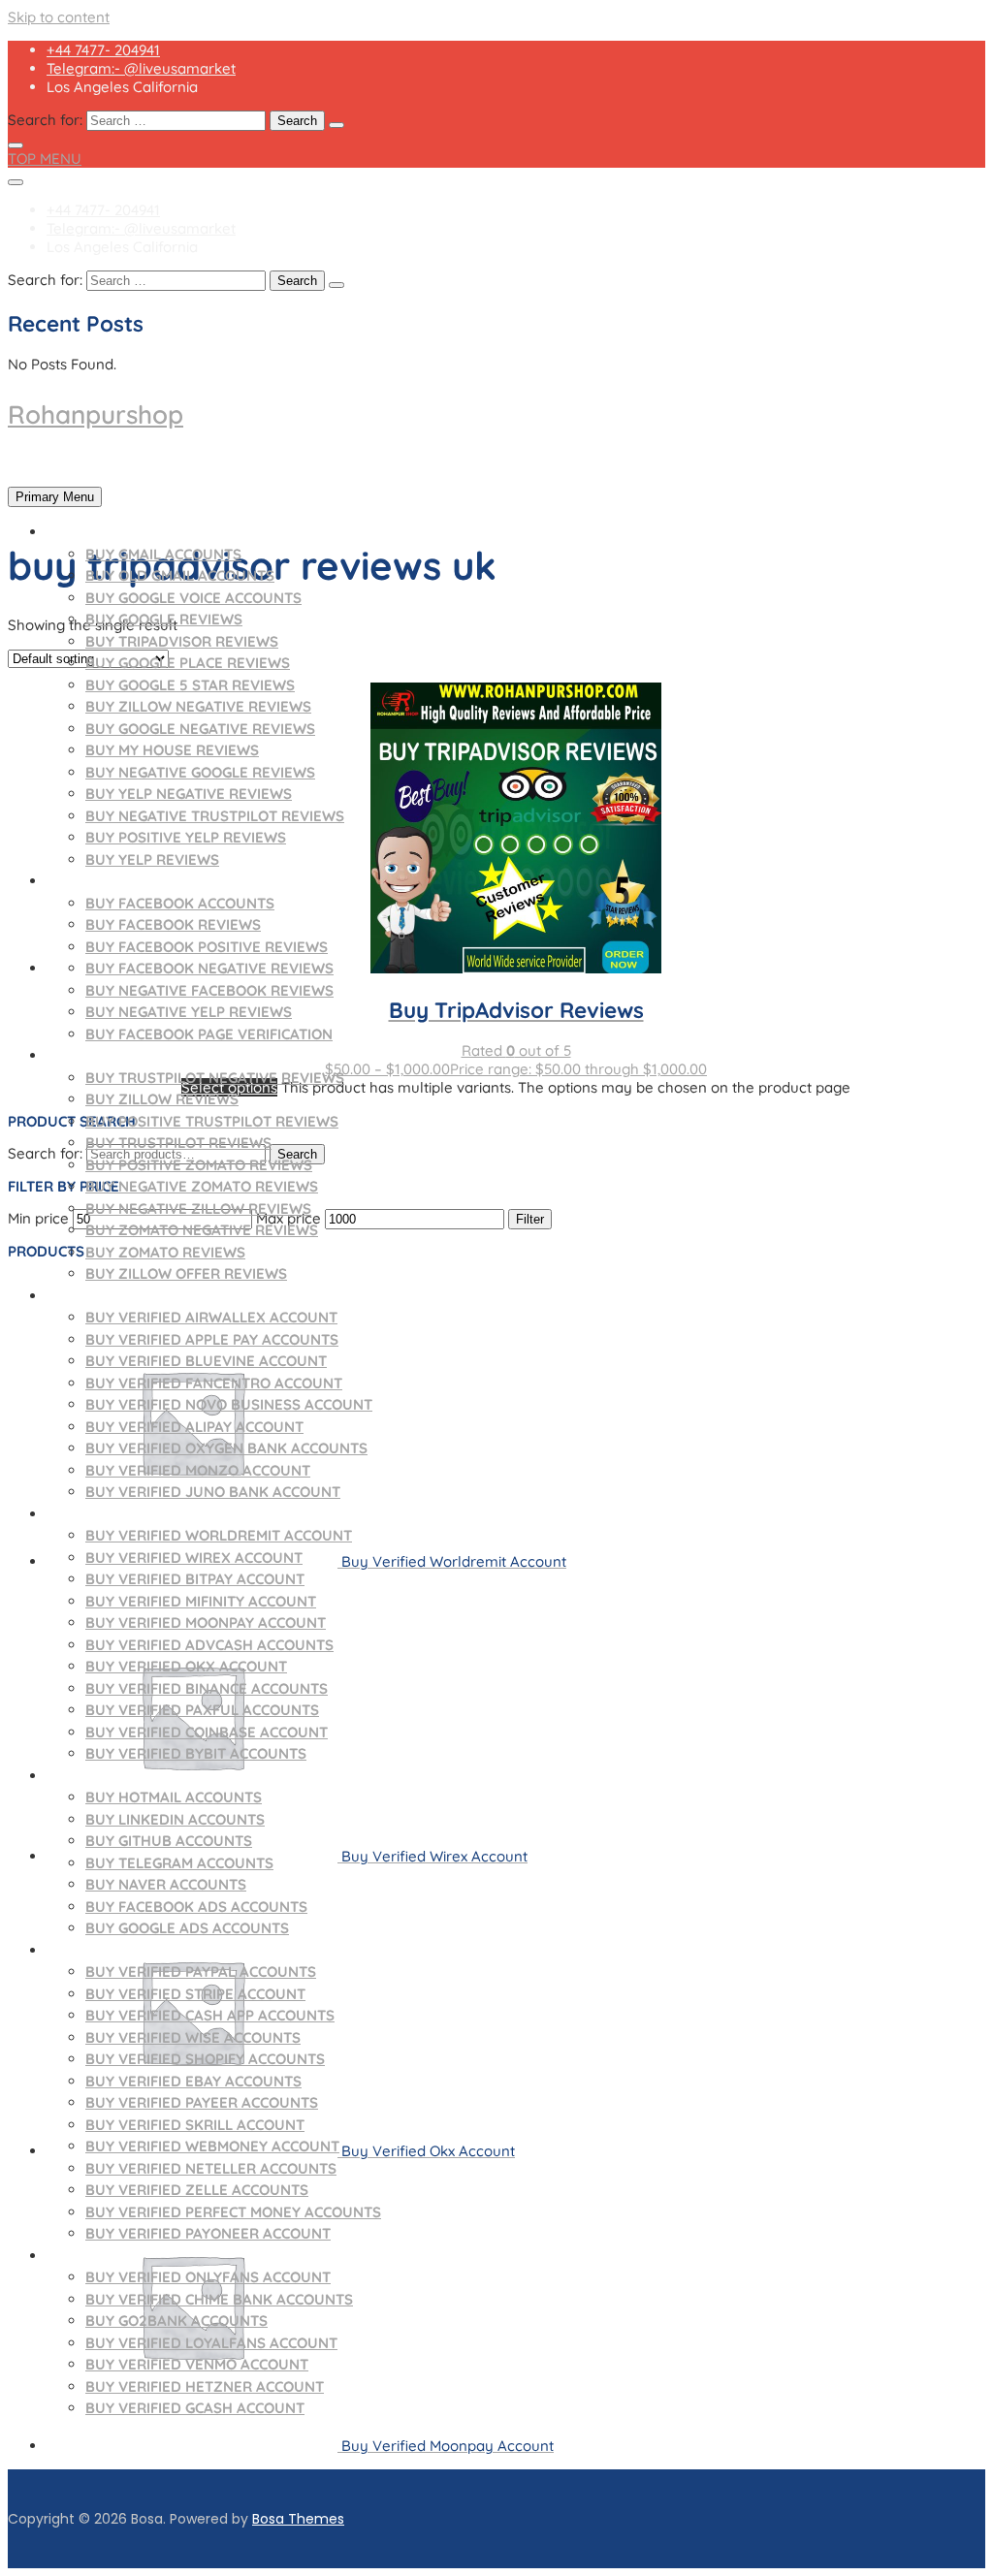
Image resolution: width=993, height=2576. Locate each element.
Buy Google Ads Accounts (187, 1928)
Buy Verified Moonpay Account (206, 1622)
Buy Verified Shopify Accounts (205, 2059)
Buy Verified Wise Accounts (193, 2037)
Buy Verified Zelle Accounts (197, 2190)
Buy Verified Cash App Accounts (210, 2015)
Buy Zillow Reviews (162, 1099)
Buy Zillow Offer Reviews (186, 1273)
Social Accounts (112, 1776)
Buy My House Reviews (172, 750)
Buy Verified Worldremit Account (219, 1535)
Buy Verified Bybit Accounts (196, 1753)
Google (75, 532)
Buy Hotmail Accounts (174, 1797)
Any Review (90, 1055)
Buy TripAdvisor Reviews (182, 641)
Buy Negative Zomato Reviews (202, 1186)
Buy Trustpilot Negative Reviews (215, 1078)
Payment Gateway (114, 1296)
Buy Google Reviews (164, 619)
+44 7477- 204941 (103, 50)
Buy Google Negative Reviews (200, 729)
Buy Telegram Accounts (179, 1863)
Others (75, 2256)
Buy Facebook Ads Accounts (196, 1907)
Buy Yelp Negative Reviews (189, 794)
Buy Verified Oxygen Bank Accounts (226, 1448)
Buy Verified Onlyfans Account (208, 2277)
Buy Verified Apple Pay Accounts (212, 1339)
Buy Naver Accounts (166, 1884)
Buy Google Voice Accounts (193, 598)
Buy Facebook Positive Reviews (207, 947)
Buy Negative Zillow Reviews (198, 1208)
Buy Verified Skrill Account (195, 2125)
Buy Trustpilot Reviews (178, 1143)
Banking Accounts (119, 1950)
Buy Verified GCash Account (195, 2408)
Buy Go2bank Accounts (176, 2321)
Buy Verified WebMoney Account (212, 2146)
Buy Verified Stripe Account (195, 1994)
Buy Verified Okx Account (186, 1666)
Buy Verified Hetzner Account (205, 2386)
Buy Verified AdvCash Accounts (209, 1645)
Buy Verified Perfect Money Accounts (233, 2212)
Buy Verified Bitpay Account (195, 1579)
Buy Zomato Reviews (165, 1252)
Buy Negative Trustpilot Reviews (215, 816)
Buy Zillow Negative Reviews (198, 706)
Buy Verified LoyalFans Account (211, 2343)
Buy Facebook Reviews (173, 924)
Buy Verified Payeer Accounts (202, 2102)
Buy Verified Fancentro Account (214, 1383)
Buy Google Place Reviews (188, 663)
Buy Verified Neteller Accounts (211, 2168)
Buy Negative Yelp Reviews (189, 1012)
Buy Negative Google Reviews (200, 772)
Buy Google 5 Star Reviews (190, 685)
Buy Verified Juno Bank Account (213, 1492)
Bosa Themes (298, 2519)
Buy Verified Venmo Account (197, 2364)
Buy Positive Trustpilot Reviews (212, 1121)
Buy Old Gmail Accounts (180, 575)
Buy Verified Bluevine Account (206, 1361)
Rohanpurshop (96, 414)
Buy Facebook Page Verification (209, 1034)
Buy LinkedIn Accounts (175, 1819)
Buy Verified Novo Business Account (229, 1404)
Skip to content (59, 17)
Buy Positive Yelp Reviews (186, 837)
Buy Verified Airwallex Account (211, 1317)
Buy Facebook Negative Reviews (209, 968)
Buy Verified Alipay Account (194, 1427)
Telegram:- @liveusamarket (141, 68)
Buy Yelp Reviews (152, 859)
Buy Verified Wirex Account (194, 1558)
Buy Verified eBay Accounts (193, 2081)
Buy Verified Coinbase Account (207, 1732)
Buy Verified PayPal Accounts (201, 1972)
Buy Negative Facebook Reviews (209, 990)
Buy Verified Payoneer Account (208, 2233)
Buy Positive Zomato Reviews (199, 1165)
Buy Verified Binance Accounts (207, 1688)
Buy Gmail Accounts (163, 554)
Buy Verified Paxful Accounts (202, 1710)
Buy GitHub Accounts (169, 1841)
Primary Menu (55, 497)
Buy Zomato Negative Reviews (202, 1230)
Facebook (84, 881)
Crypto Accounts (114, 1514)
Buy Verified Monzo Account (198, 1470)
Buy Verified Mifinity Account (201, 1601)
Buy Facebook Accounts (180, 903)
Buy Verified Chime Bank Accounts (219, 2299)
